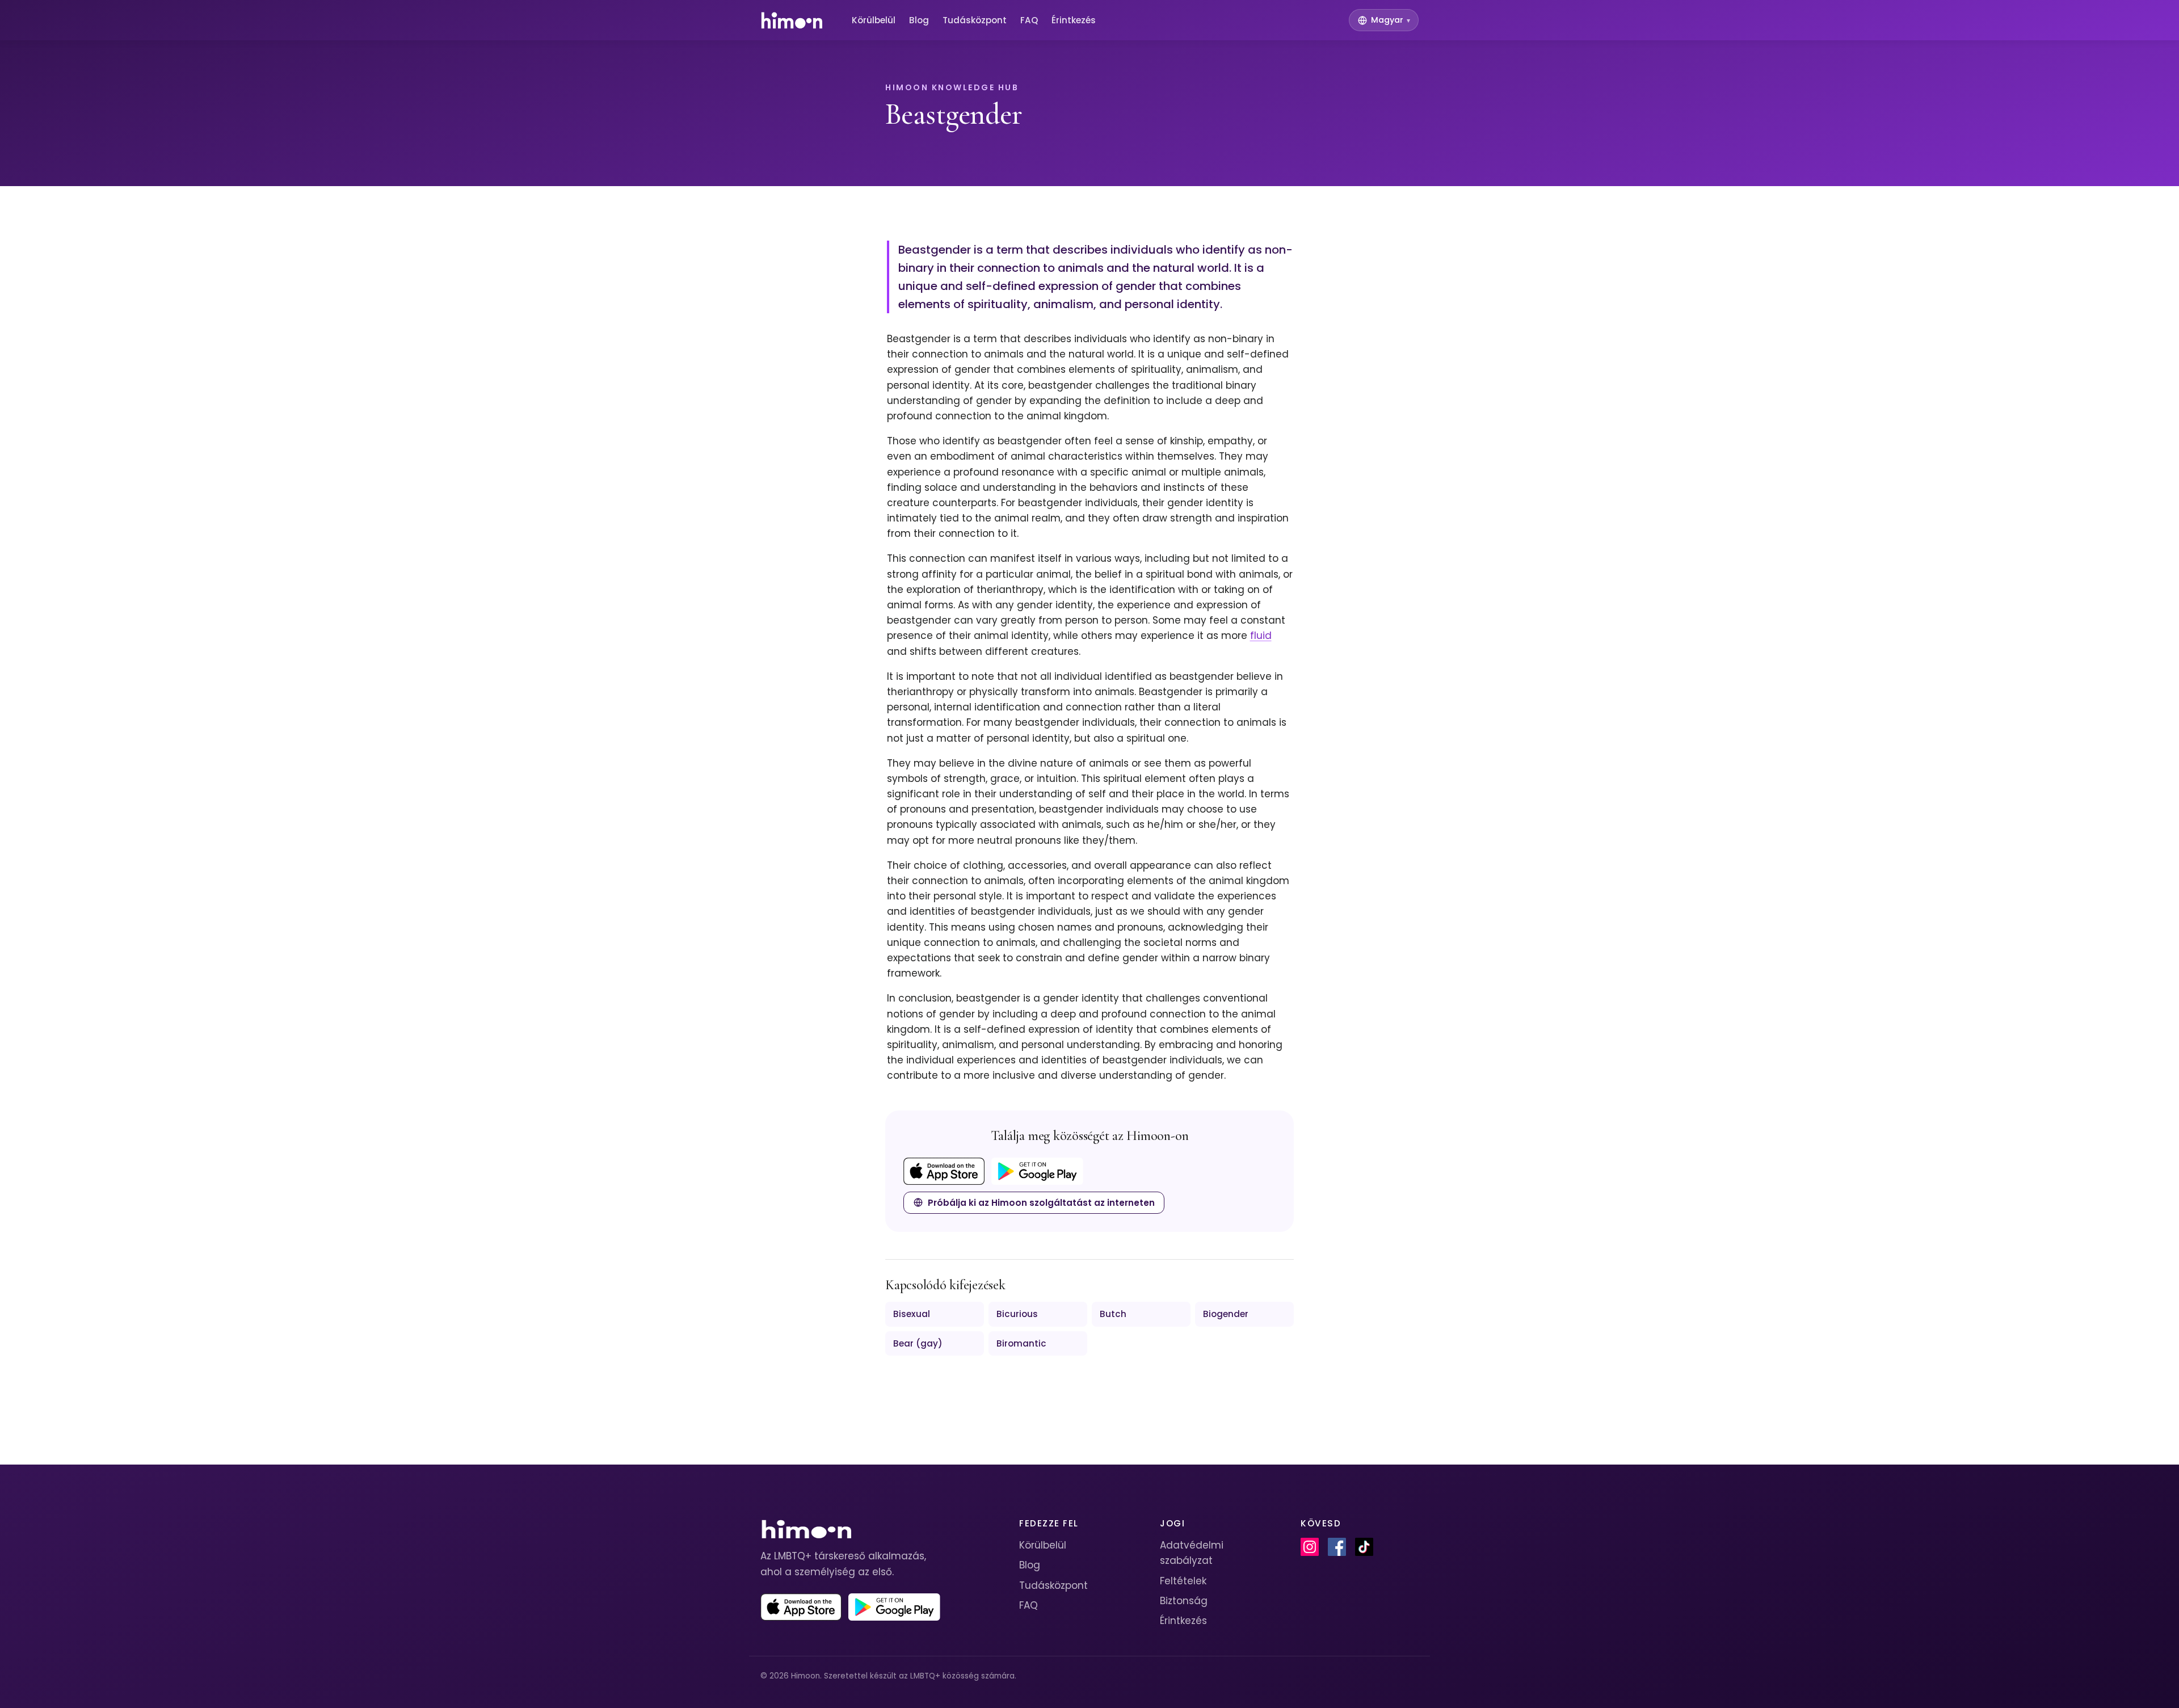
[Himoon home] (791, 20)
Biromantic (1021, 1343)
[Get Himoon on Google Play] (1037, 1171)
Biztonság (1184, 1601)
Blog (919, 20)
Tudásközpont (975, 20)
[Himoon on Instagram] (1310, 1547)
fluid (1261, 636)
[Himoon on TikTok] (1364, 1547)
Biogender (1226, 1314)
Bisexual (912, 1314)
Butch (1113, 1314)
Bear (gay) (918, 1343)
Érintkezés (1074, 20)
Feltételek (1183, 1581)
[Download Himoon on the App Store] (944, 1171)
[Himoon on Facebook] (1337, 1547)
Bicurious (1017, 1314)
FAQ (1029, 20)
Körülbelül (874, 20)
